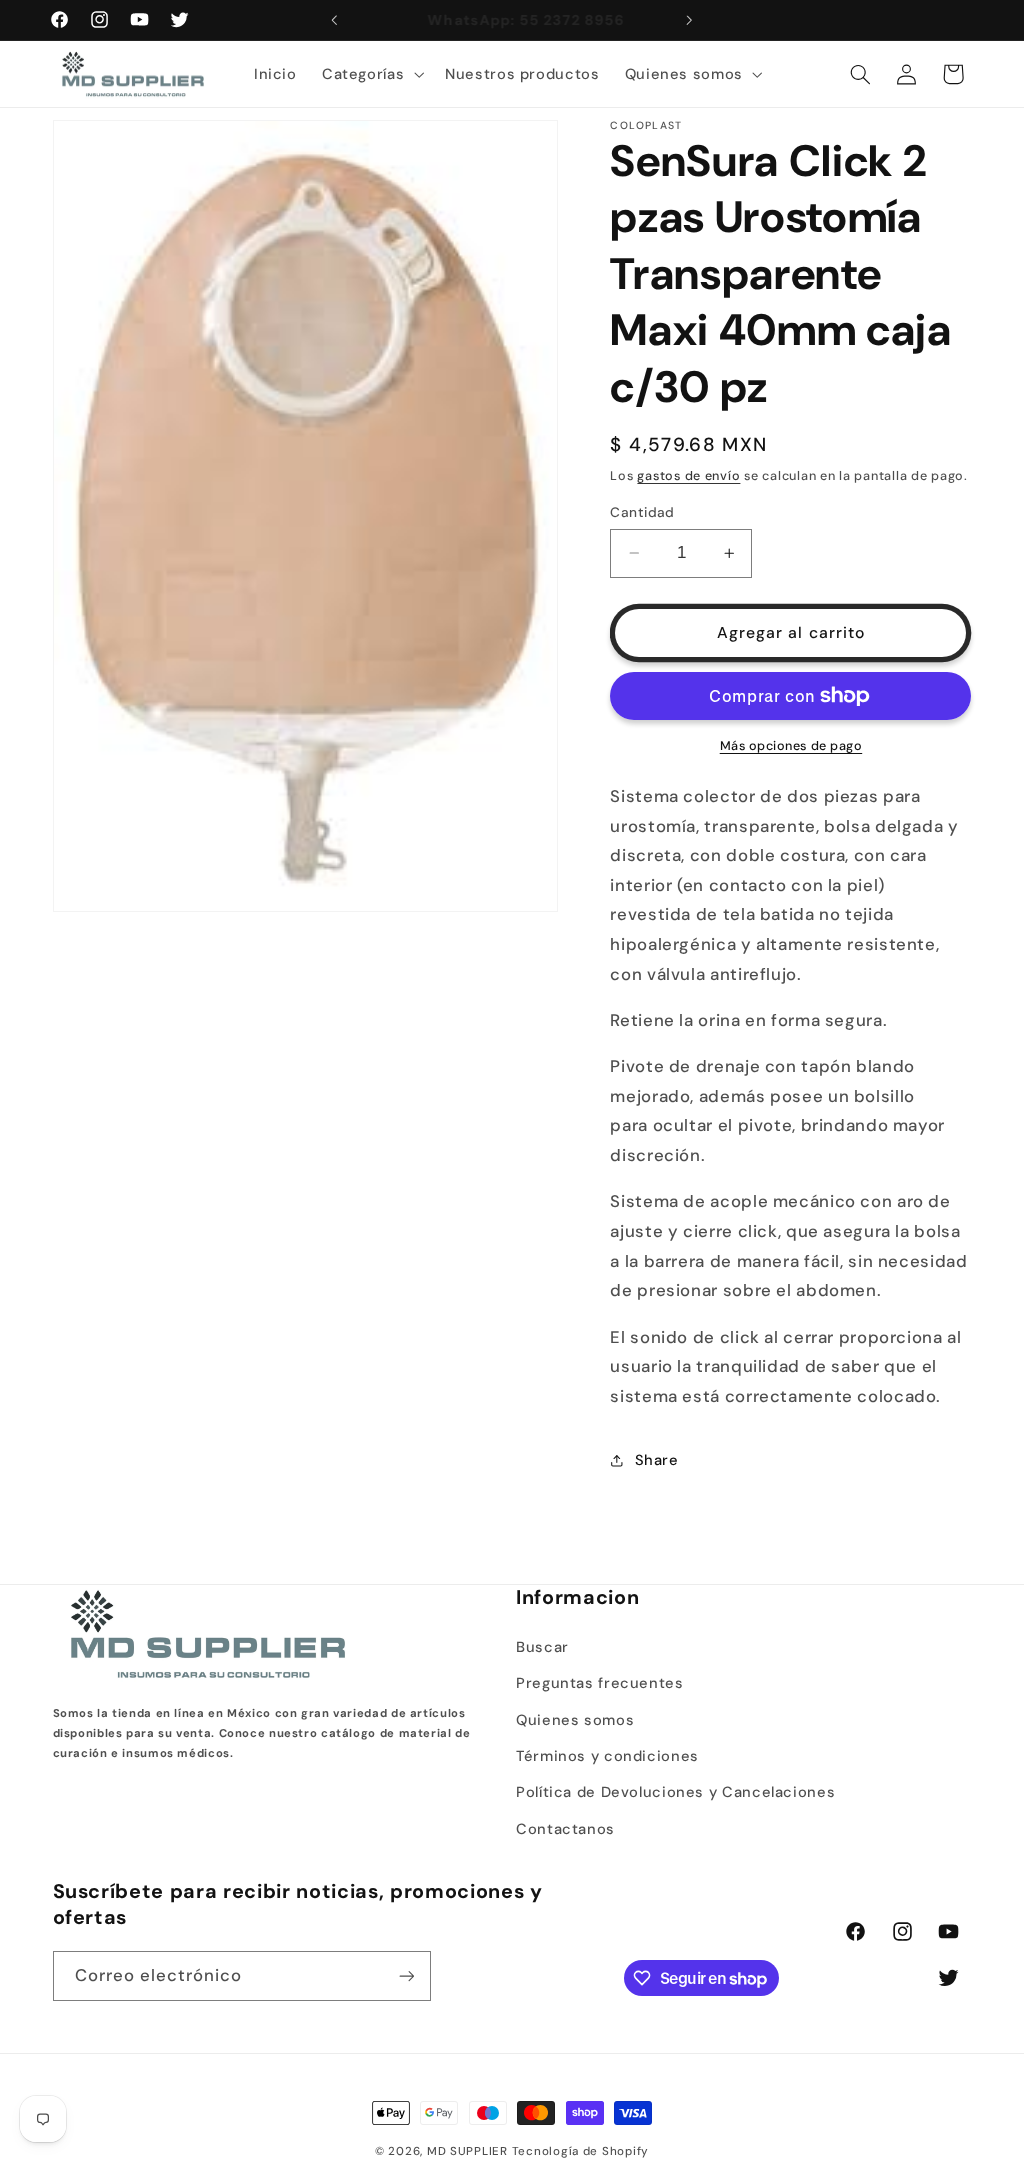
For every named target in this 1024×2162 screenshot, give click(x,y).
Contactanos (565, 1829)
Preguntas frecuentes (600, 1683)
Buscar (542, 1647)
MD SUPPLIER (467, 2151)
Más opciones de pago (791, 746)
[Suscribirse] (406, 1975)
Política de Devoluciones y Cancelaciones (675, 1792)
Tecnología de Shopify (580, 2151)
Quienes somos (575, 1720)
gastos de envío (688, 476)
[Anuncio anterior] (334, 20)
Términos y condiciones (607, 1756)
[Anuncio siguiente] (690, 20)
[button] (370, 74)
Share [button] (656, 1460)
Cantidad (642, 512)
